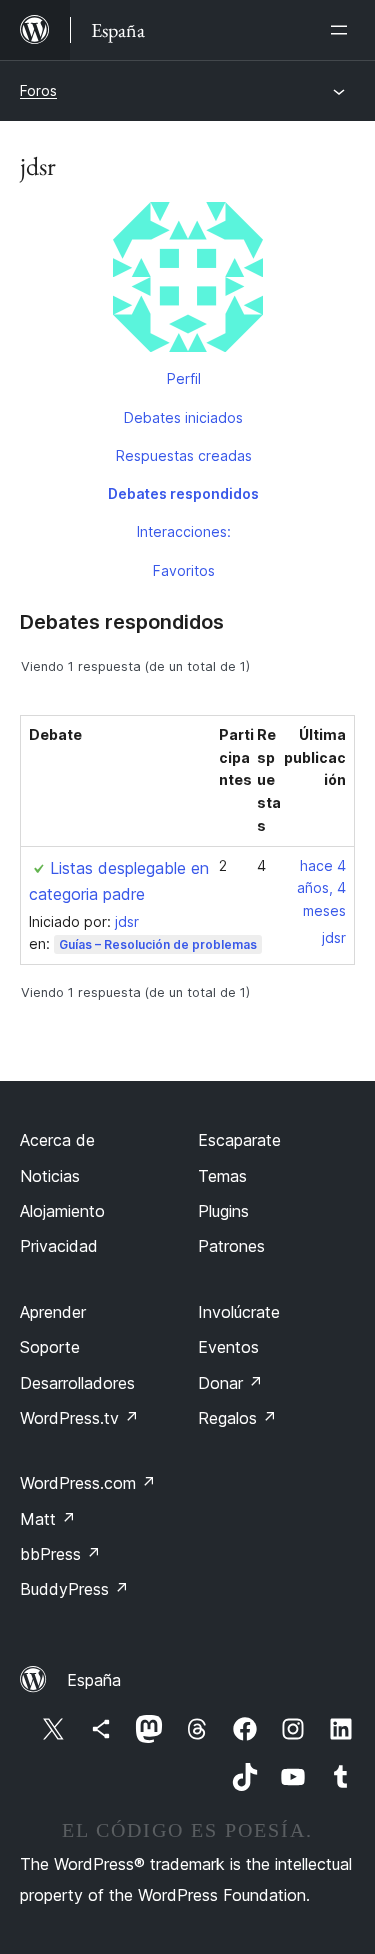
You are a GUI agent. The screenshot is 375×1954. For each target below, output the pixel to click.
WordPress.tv (79, 1418)
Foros (38, 90)
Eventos (228, 1347)
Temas (222, 1176)
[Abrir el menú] (343, 30)
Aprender (53, 1312)
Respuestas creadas (184, 455)
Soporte (50, 1347)
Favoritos (184, 570)
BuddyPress (74, 1589)
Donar (230, 1383)
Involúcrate (239, 1312)
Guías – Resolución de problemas (158, 944)
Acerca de (57, 1140)
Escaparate (239, 1140)
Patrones (231, 1246)
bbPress (60, 1554)
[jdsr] (187, 281)
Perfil (184, 378)
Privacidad (59, 1246)
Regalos (237, 1418)
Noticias (50, 1176)
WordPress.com (88, 1483)
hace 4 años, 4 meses (321, 888)
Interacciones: (184, 531)
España (94, 1680)
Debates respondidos (183, 493)
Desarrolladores (77, 1383)
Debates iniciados (183, 417)
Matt (48, 1519)
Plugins (223, 1211)
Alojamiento (62, 1211)
